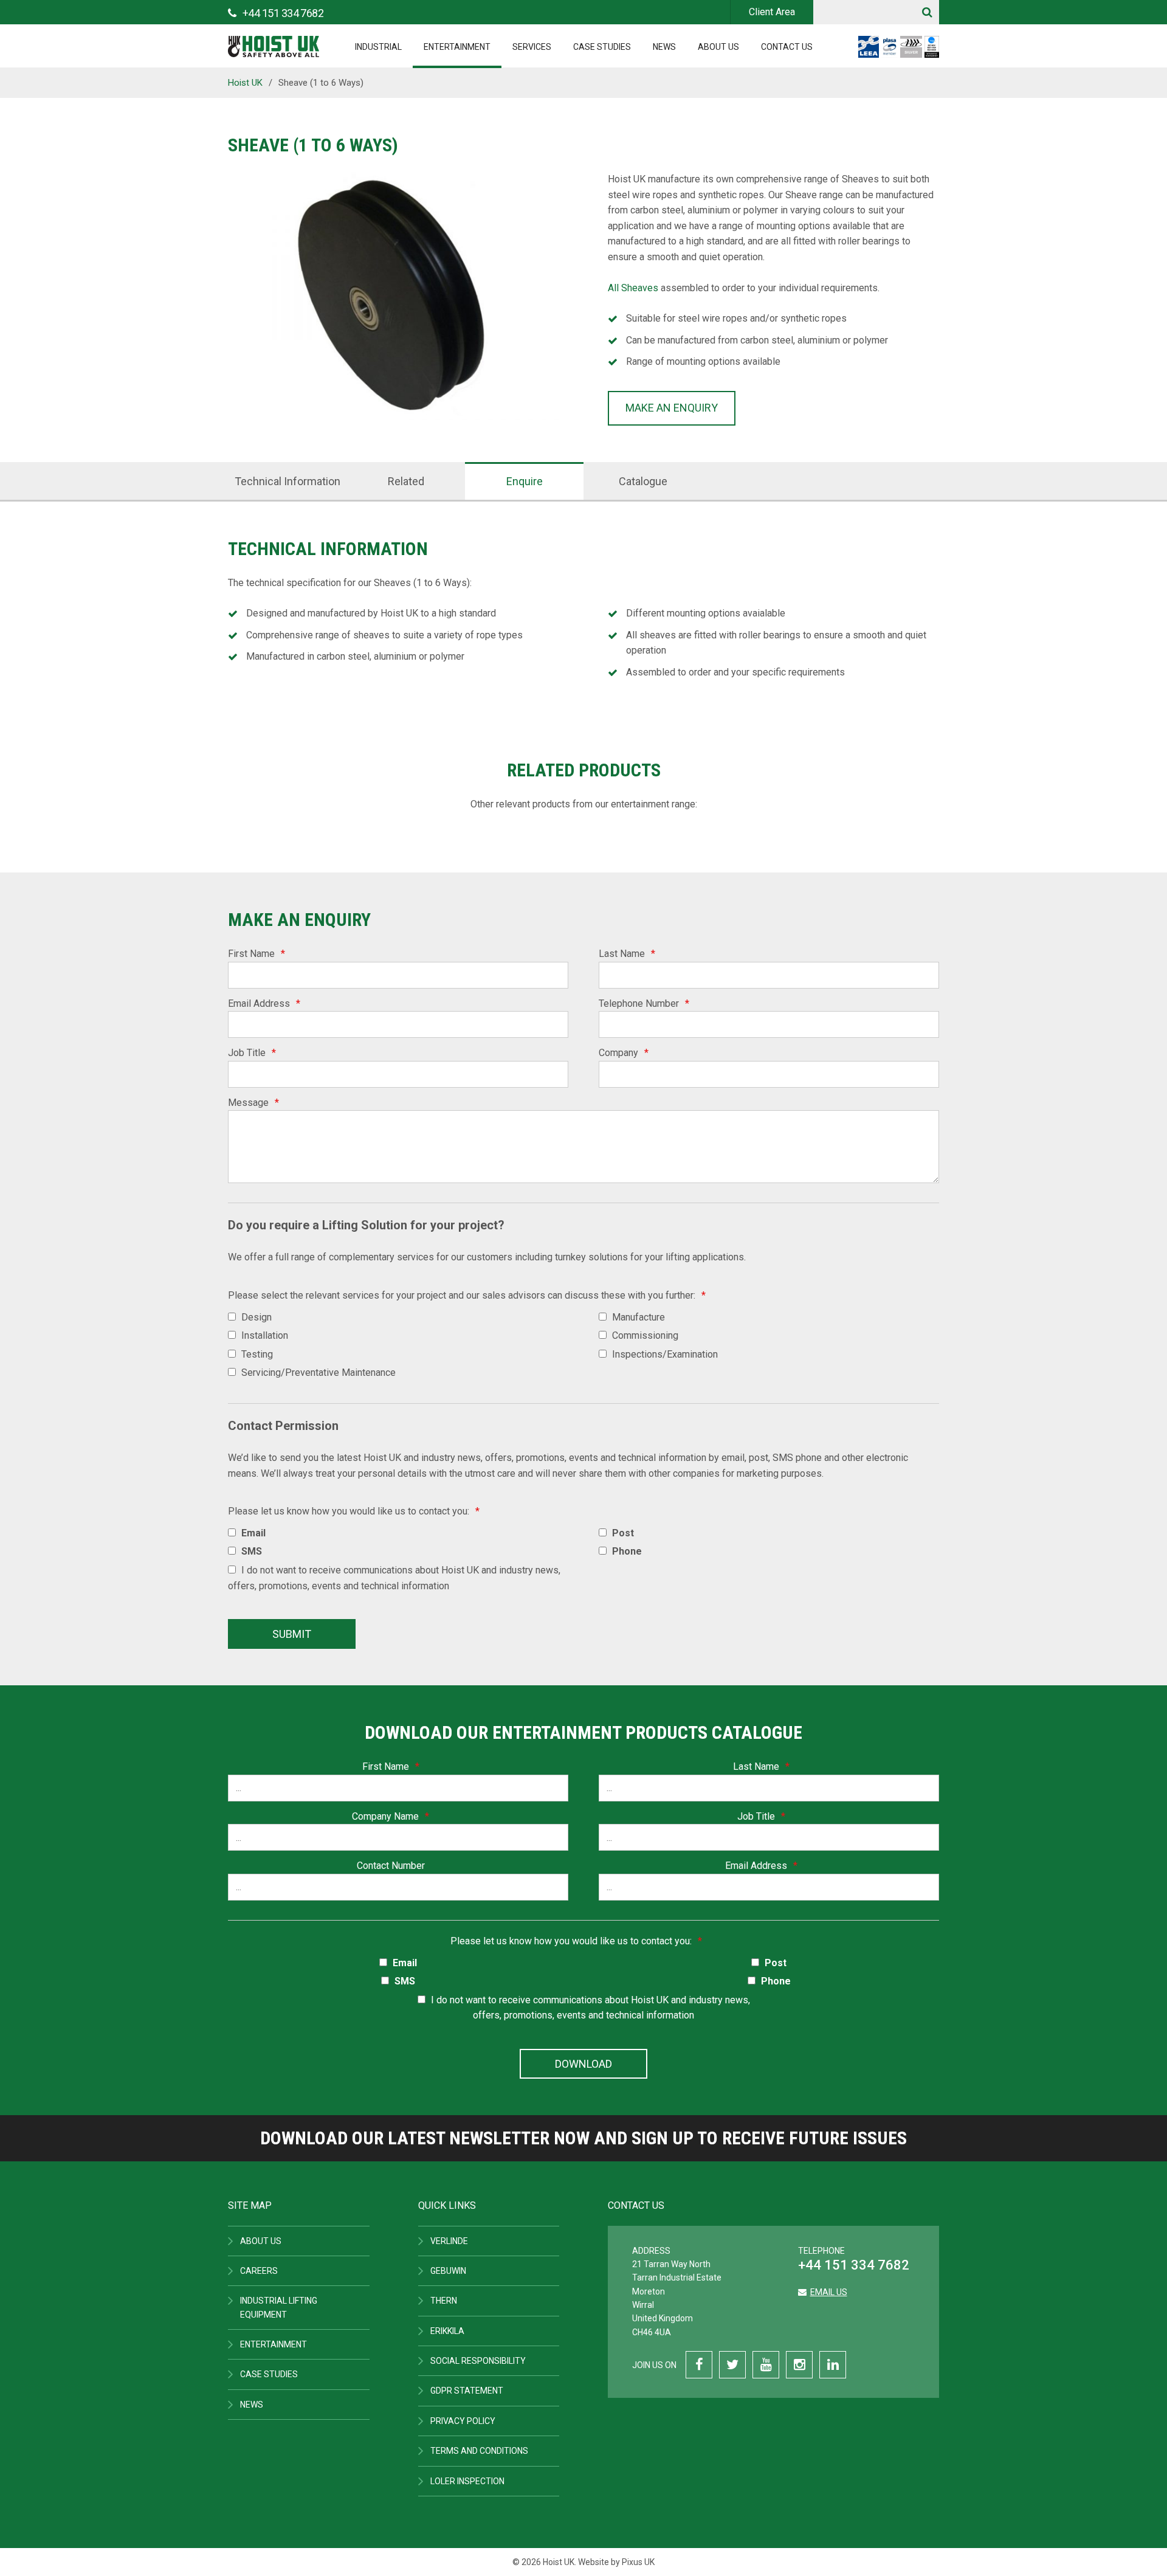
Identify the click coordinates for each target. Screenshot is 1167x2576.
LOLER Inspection (467, 2481)
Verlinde (449, 2241)
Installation (265, 1335)
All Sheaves (633, 288)
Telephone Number (644, 1003)
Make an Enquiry (672, 408)
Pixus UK (638, 2562)
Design (256, 1317)
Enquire (525, 481)
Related (406, 481)
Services (532, 47)
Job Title (252, 1053)
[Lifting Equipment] (274, 43)
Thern (444, 2301)
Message (253, 1103)
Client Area (772, 12)
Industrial (378, 47)
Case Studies (602, 47)
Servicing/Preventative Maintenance (318, 1373)
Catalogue (643, 481)
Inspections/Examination (665, 1354)
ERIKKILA (447, 2331)
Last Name (627, 954)
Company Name (391, 1816)
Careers (259, 2271)
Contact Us (787, 47)
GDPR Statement (467, 2391)
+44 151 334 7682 (854, 2265)
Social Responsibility (478, 2361)
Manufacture (639, 1317)
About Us (718, 47)
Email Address (264, 1003)
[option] (394, 298)
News (664, 47)
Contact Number (391, 1866)
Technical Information (287, 481)
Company (624, 1053)
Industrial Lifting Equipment (279, 2307)
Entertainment (457, 47)
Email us (829, 2292)
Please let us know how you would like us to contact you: (354, 1511)
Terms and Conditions (479, 2451)
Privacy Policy (463, 2421)
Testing (257, 1354)
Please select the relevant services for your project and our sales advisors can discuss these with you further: (467, 1295)
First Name (256, 954)
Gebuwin (448, 2271)
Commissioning (645, 1335)
